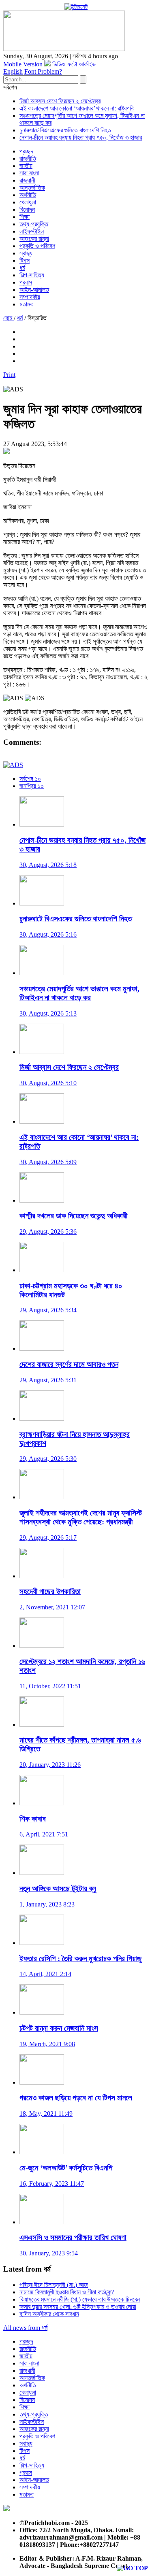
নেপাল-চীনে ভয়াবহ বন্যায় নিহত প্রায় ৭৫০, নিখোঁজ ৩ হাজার (81, 137)
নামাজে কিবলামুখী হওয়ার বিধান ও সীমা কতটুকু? (67, 2292)
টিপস (25, 260)
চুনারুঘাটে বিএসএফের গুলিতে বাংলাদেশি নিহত (65, 130)
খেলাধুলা (28, 202)
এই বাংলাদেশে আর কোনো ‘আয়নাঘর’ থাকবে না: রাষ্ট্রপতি (77, 108)
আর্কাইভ (87, 64)
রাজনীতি (28, 158)
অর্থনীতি (28, 195)
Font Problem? (43, 71)
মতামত (27, 304)
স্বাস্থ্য (26, 253)
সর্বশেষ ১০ (30, 779)
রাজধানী (27, 180)
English (13, 71)
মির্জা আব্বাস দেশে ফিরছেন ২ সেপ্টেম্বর (60, 101)
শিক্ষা (25, 217)
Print (9, 375)
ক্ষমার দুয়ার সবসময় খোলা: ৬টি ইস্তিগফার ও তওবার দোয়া (78, 2307)
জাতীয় (26, 166)
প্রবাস (26, 282)
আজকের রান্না (34, 239)
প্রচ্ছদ (26, 151)
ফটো (72, 64)
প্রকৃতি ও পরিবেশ (37, 246)
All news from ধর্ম (25, 2328)
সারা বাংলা (29, 173)
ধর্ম (22, 268)
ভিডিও (59, 64)
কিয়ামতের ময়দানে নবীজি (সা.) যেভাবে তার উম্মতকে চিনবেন (80, 2299)
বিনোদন (27, 209)
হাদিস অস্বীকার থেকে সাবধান (49, 2314)
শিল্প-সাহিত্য (32, 275)
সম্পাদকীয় (30, 297)
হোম (9, 318)
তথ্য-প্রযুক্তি (34, 224)
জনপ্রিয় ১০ (32, 786)
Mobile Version (23, 64)
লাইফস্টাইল (32, 231)
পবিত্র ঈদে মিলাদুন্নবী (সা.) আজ (54, 2285)
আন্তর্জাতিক (32, 188)
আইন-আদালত (34, 290)
